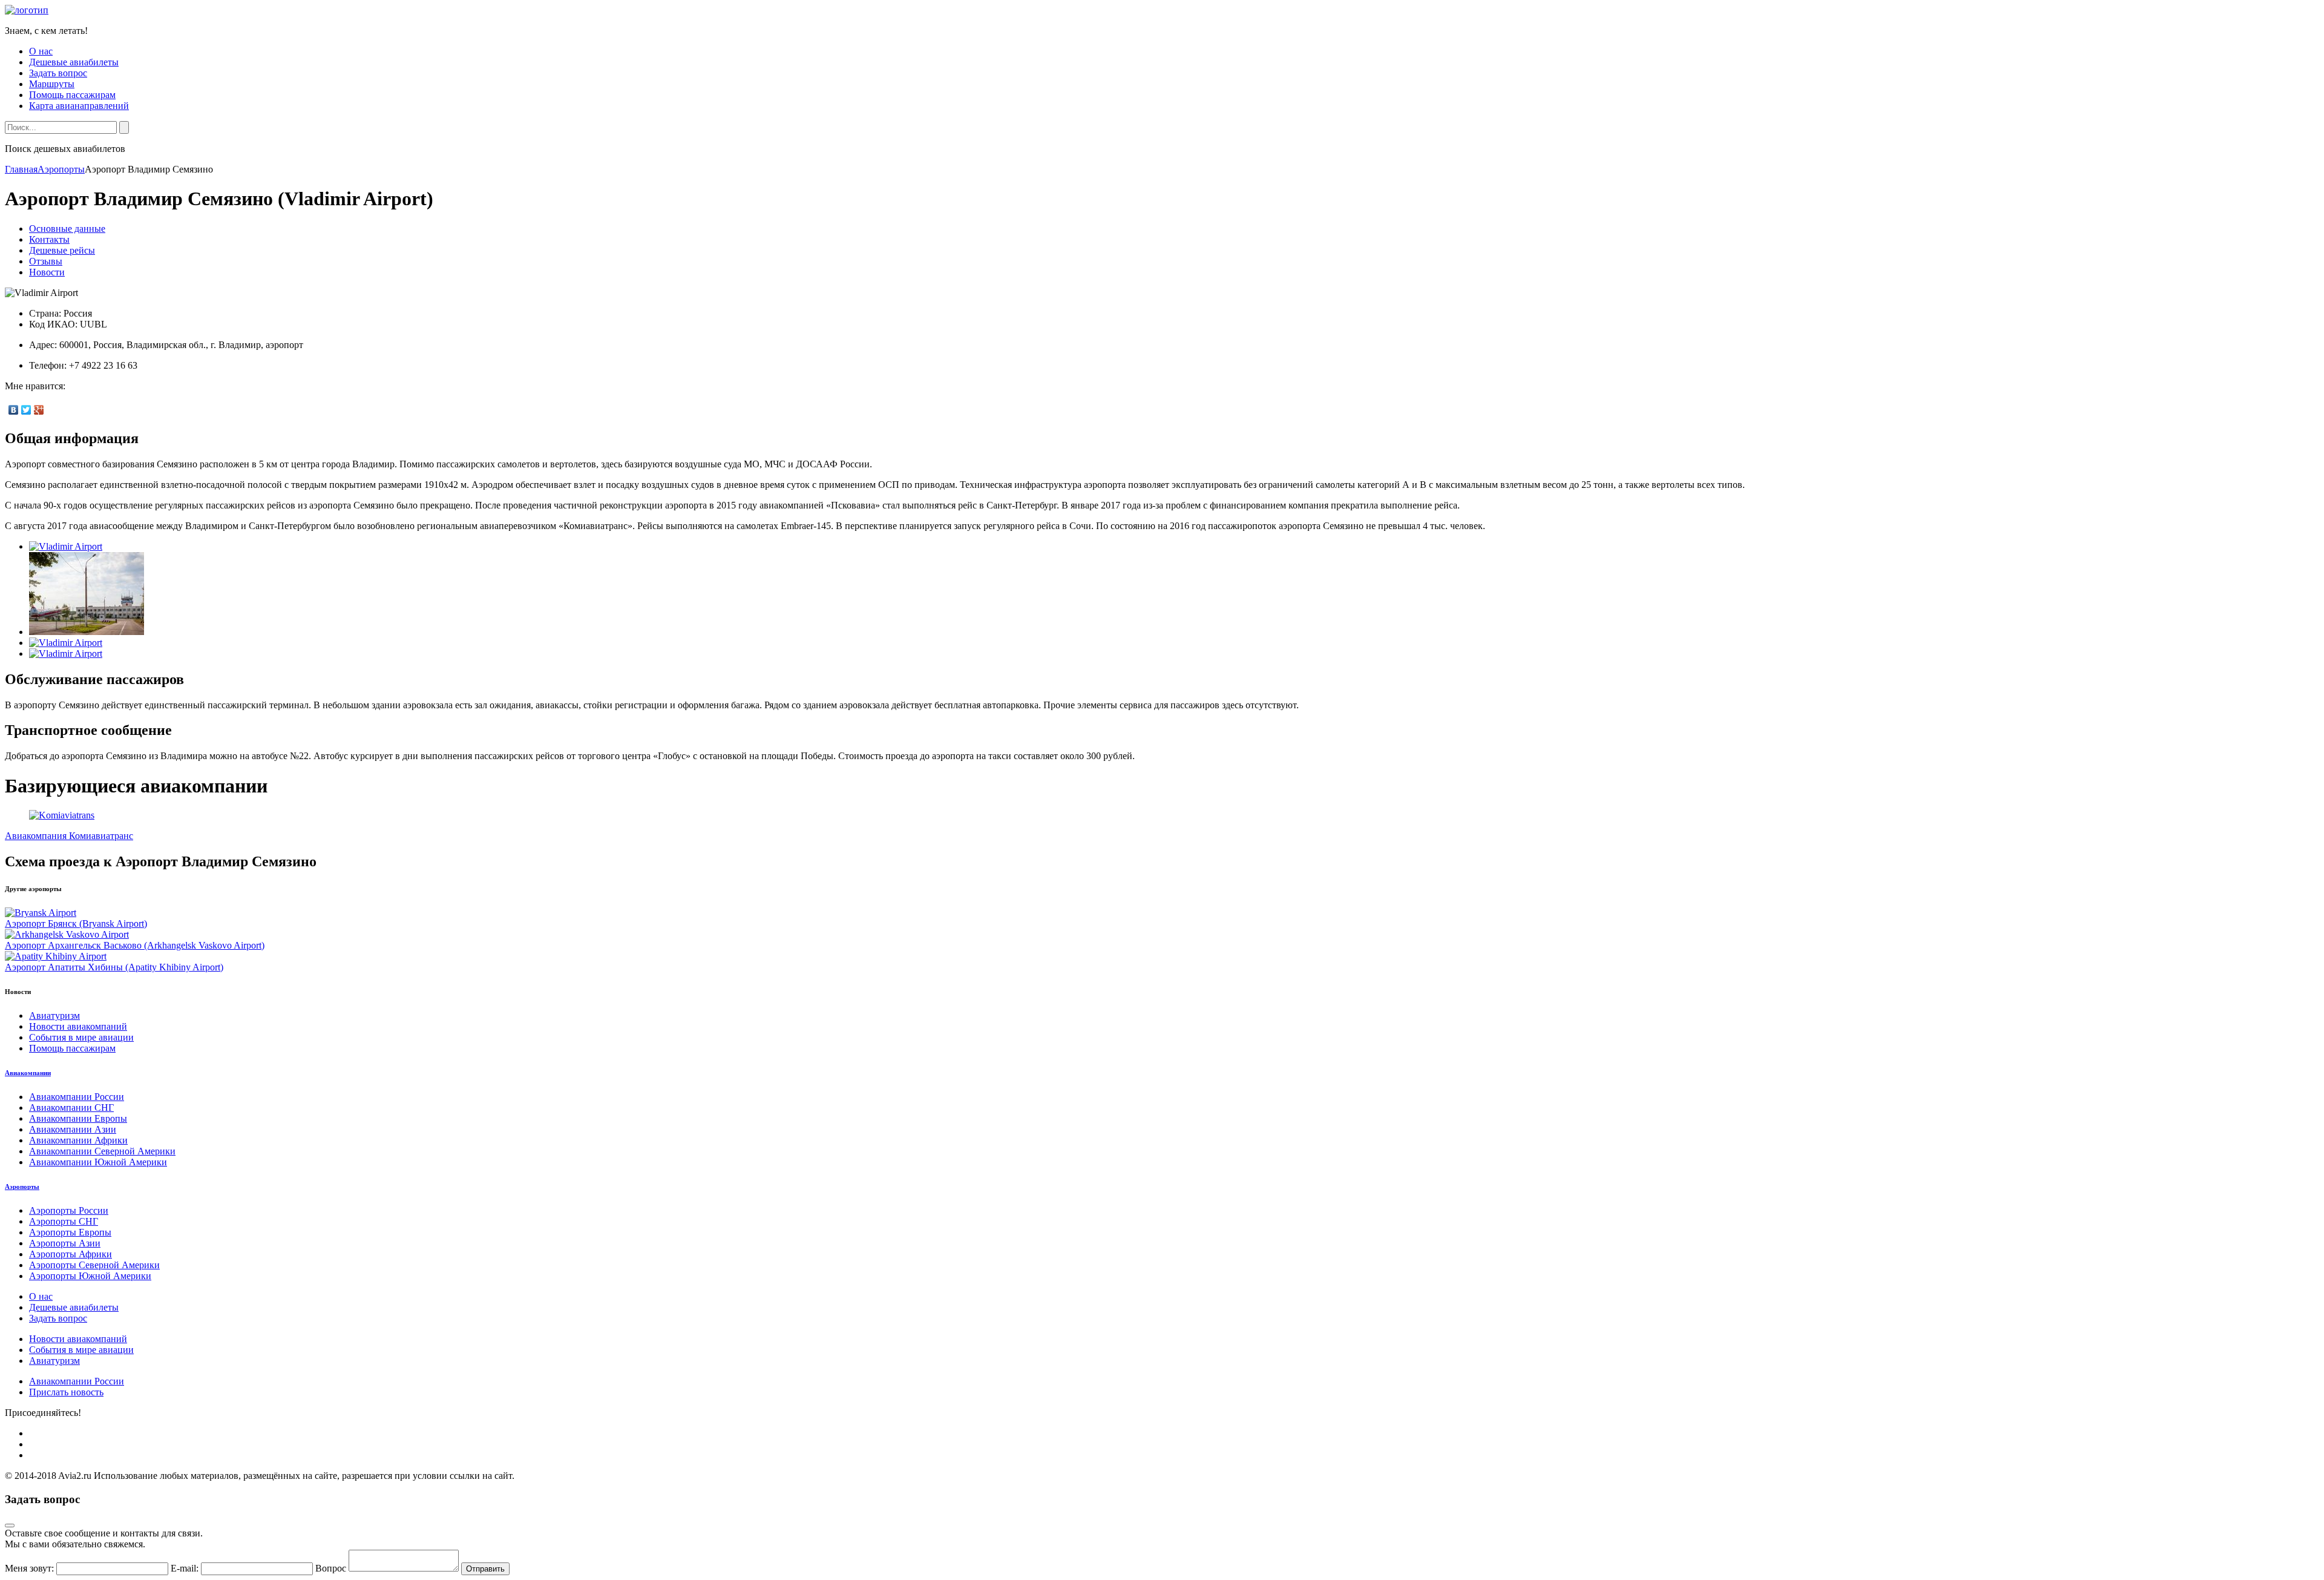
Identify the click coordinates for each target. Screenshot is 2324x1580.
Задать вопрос (58, 73)
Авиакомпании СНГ (71, 1108)
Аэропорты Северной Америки (94, 1265)
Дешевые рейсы (62, 250)
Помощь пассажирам (72, 95)
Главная (21, 169)
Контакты (49, 239)
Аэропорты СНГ (64, 1221)
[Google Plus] (39, 410)
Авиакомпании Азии (73, 1129)
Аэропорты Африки (71, 1254)
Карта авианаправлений (79, 106)
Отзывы (46, 261)
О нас (41, 51)
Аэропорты (61, 169)
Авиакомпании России (77, 1097)
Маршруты (52, 84)
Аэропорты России (69, 1210)
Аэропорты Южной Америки (90, 1276)
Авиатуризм (54, 1015)
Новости (47, 272)
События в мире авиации (81, 1037)
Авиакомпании (28, 1073)
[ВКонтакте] (14, 410)
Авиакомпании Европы (78, 1118)
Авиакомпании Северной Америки (102, 1151)
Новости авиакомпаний (78, 1026)
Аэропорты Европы (70, 1232)
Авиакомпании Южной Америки (98, 1162)
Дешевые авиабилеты (74, 62)
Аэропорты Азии (65, 1243)
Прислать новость (66, 1392)
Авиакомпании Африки (78, 1140)
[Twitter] (26, 410)
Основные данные (67, 229)
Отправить (485, 1569)
